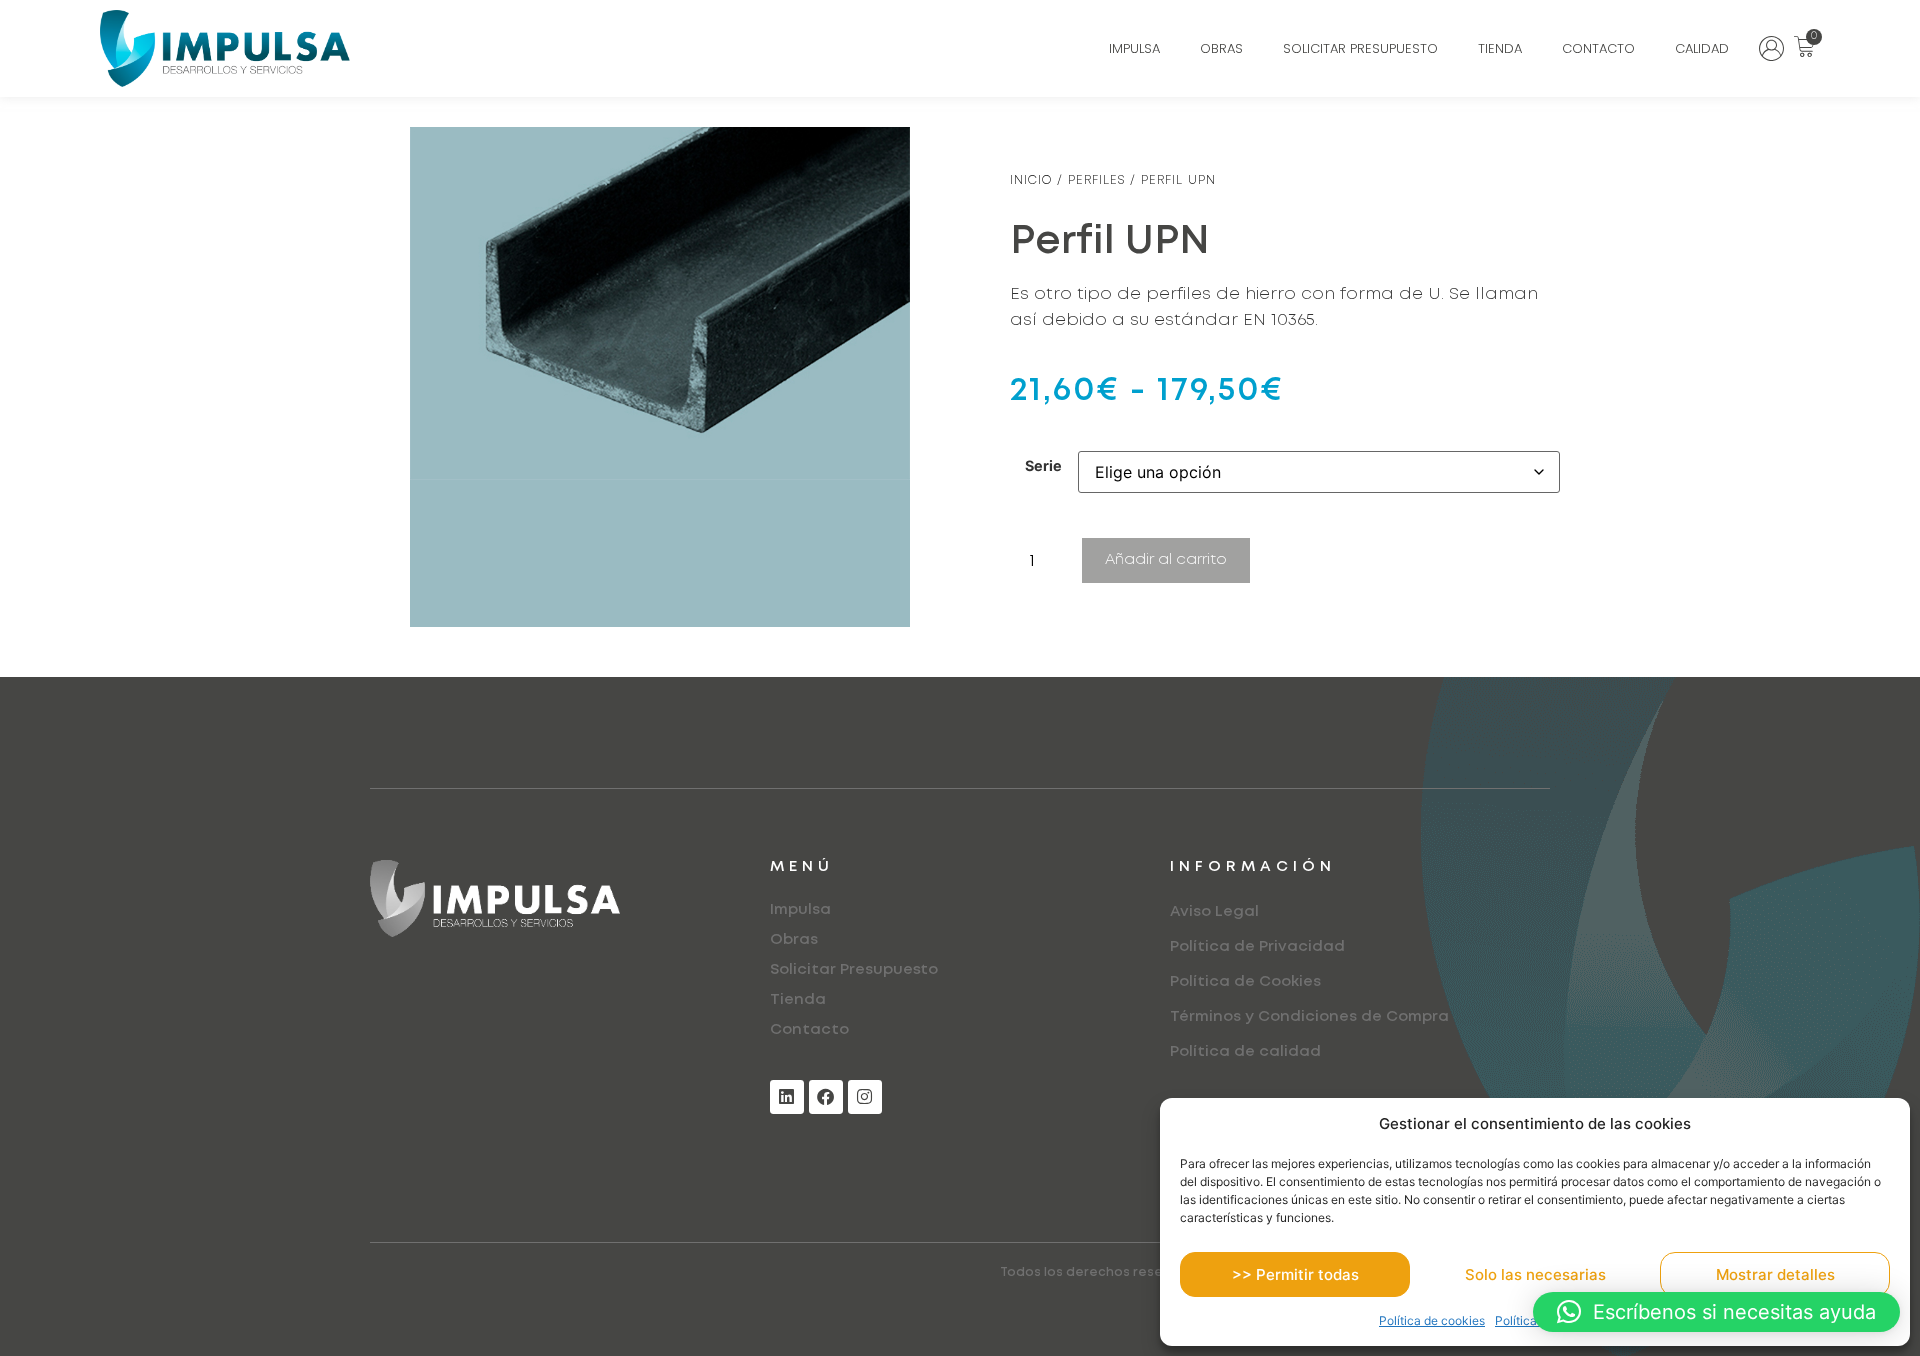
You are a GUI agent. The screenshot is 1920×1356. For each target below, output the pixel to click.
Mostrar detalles (1775, 1274)
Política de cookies (1432, 1320)
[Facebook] (826, 1097)
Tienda (1500, 48)
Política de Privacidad (1257, 947)
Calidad (1702, 48)
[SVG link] (1771, 48)
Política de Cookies (1245, 982)
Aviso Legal (1214, 912)
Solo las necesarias (1535, 1274)
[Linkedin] (787, 1097)
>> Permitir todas (1295, 1274)
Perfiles (1096, 180)
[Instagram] (865, 1097)
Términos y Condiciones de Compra (1309, 1017)
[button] (1716, 1312)
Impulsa (1134, 48)
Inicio (1031, 180)
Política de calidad (1245, 1052)
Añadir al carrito (1166, 560)
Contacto (1598, 48)
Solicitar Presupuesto (1360, 48)
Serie (1043, 466)
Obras (1221, 48)
